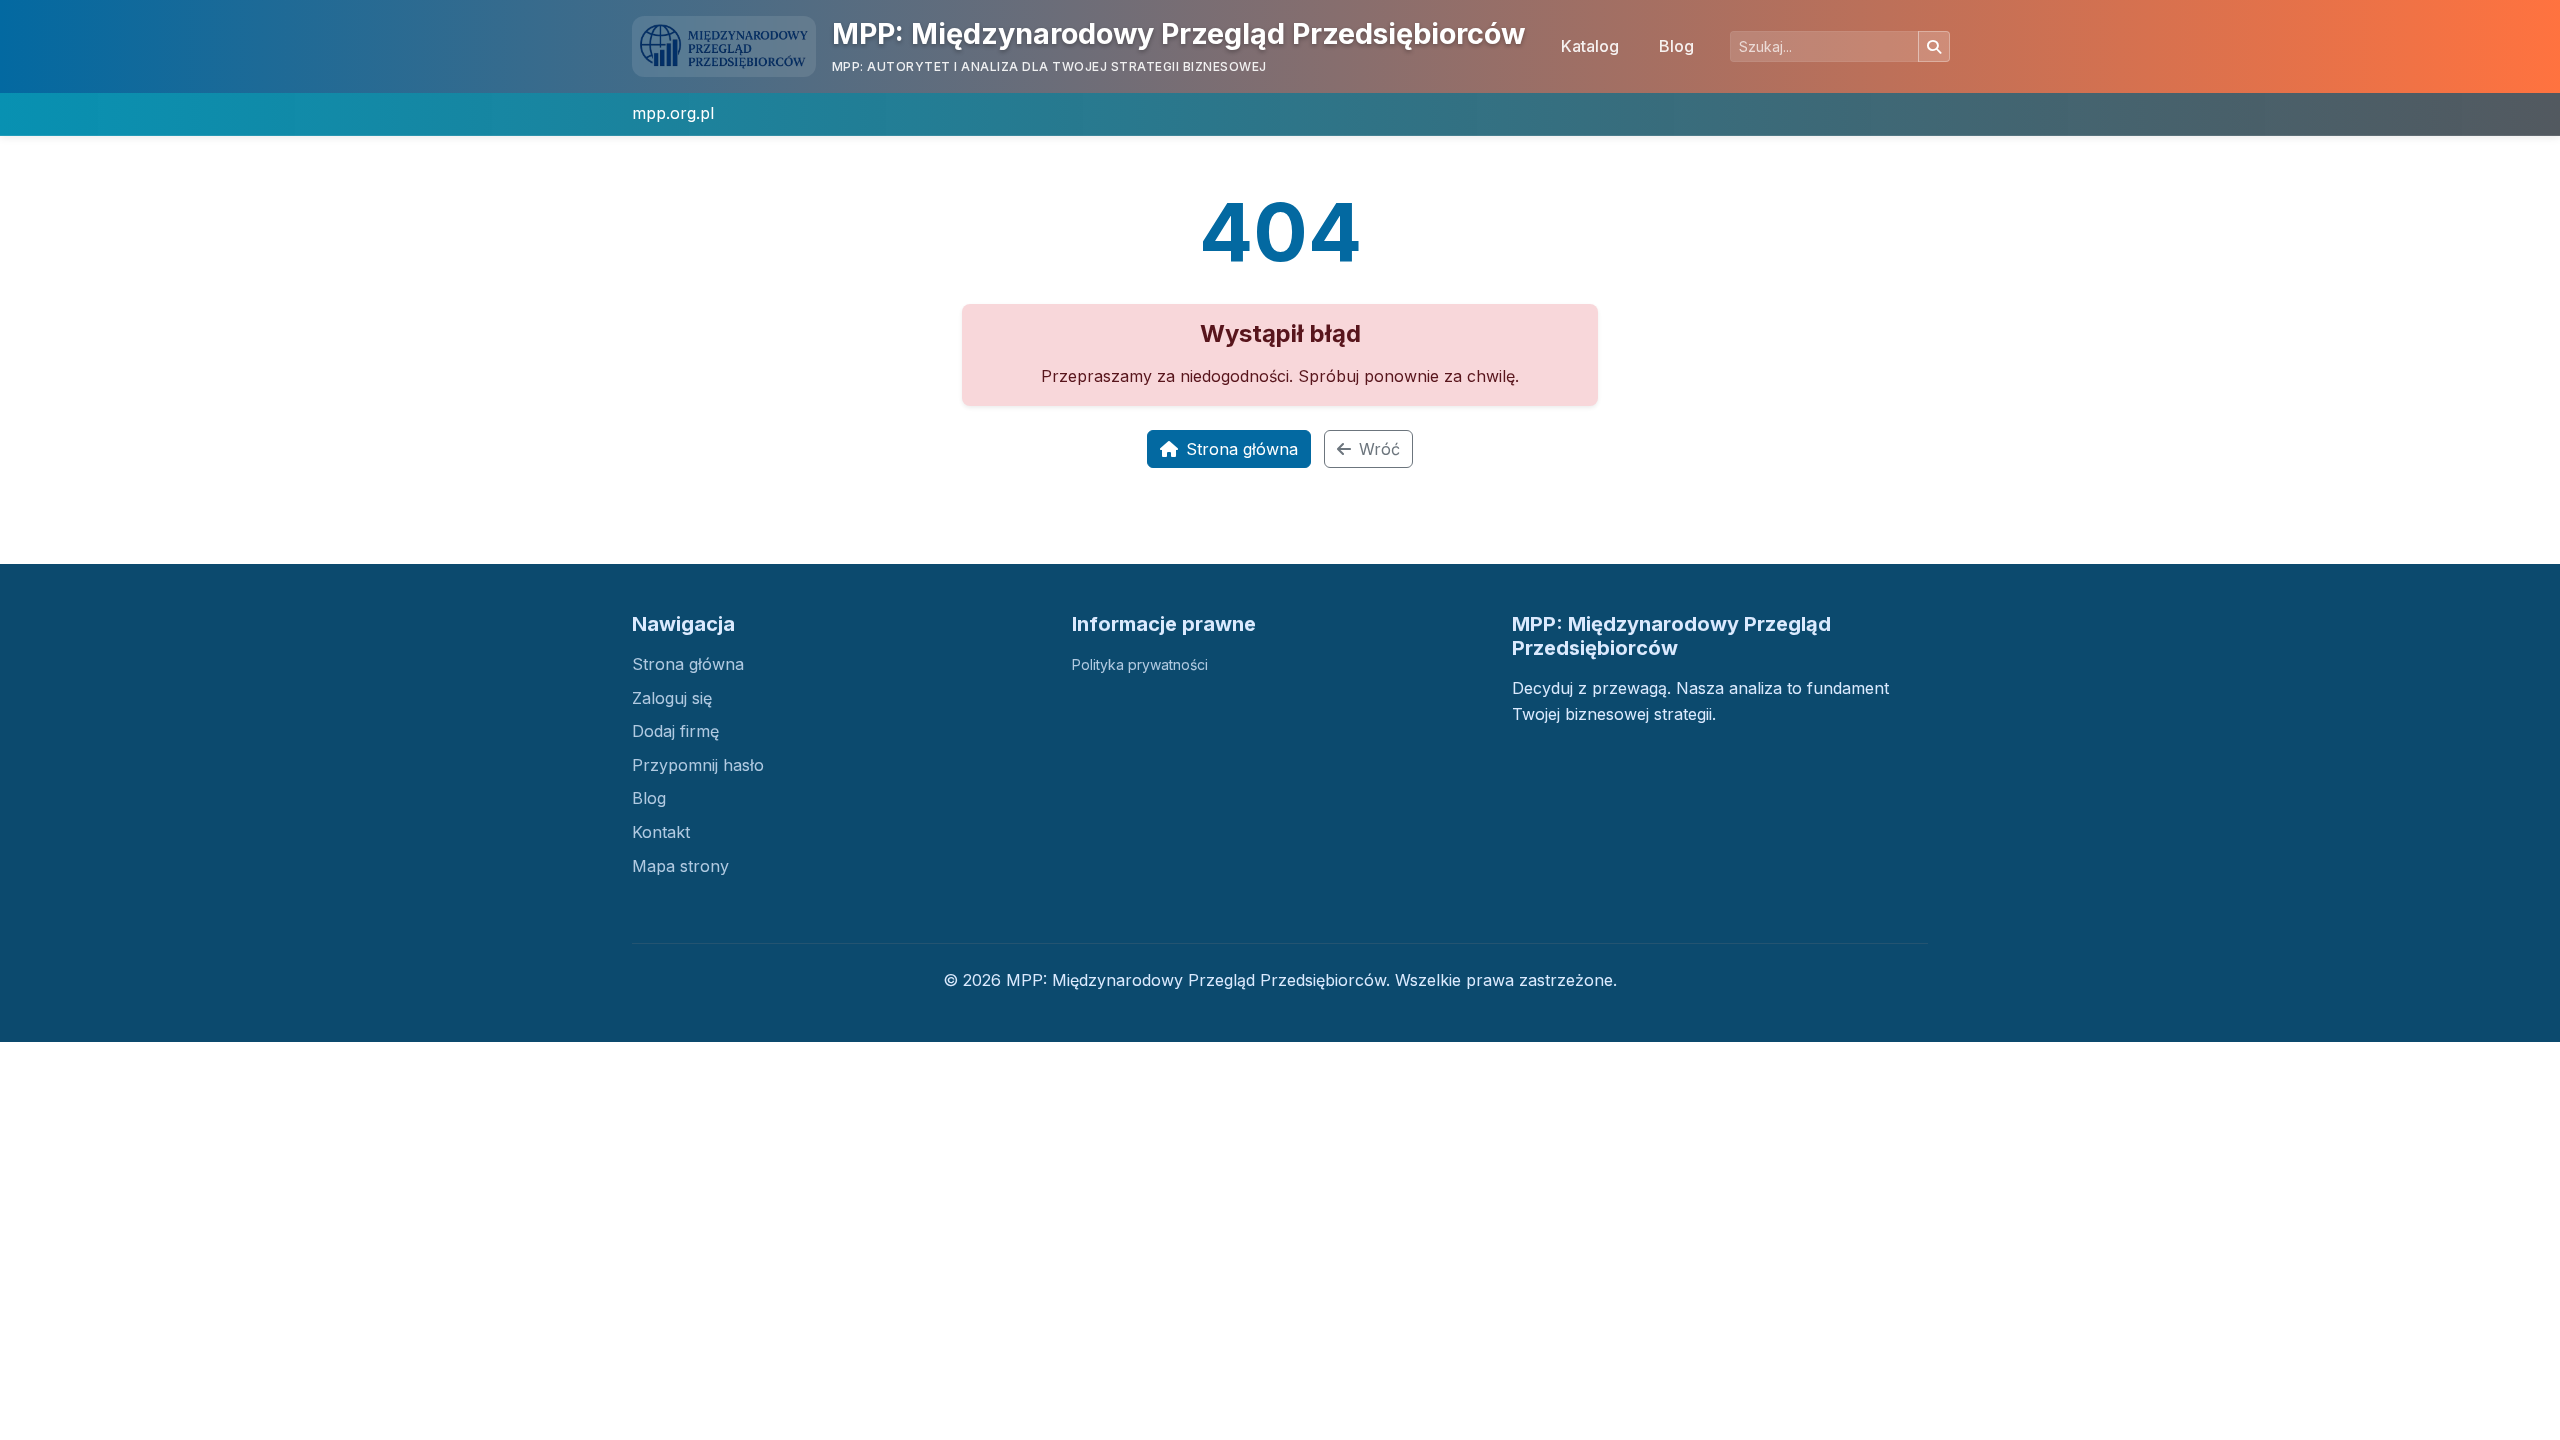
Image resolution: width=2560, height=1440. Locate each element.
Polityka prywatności (1140, 664)
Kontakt (661, 832)
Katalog (1590, 46)
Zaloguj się (672, 698)
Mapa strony (680, 866)
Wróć (1379, 449)
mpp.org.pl (673, 113)
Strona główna (1242, 449)
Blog (1676, 46)
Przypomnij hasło (698, 765)
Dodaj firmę (675, 731)
